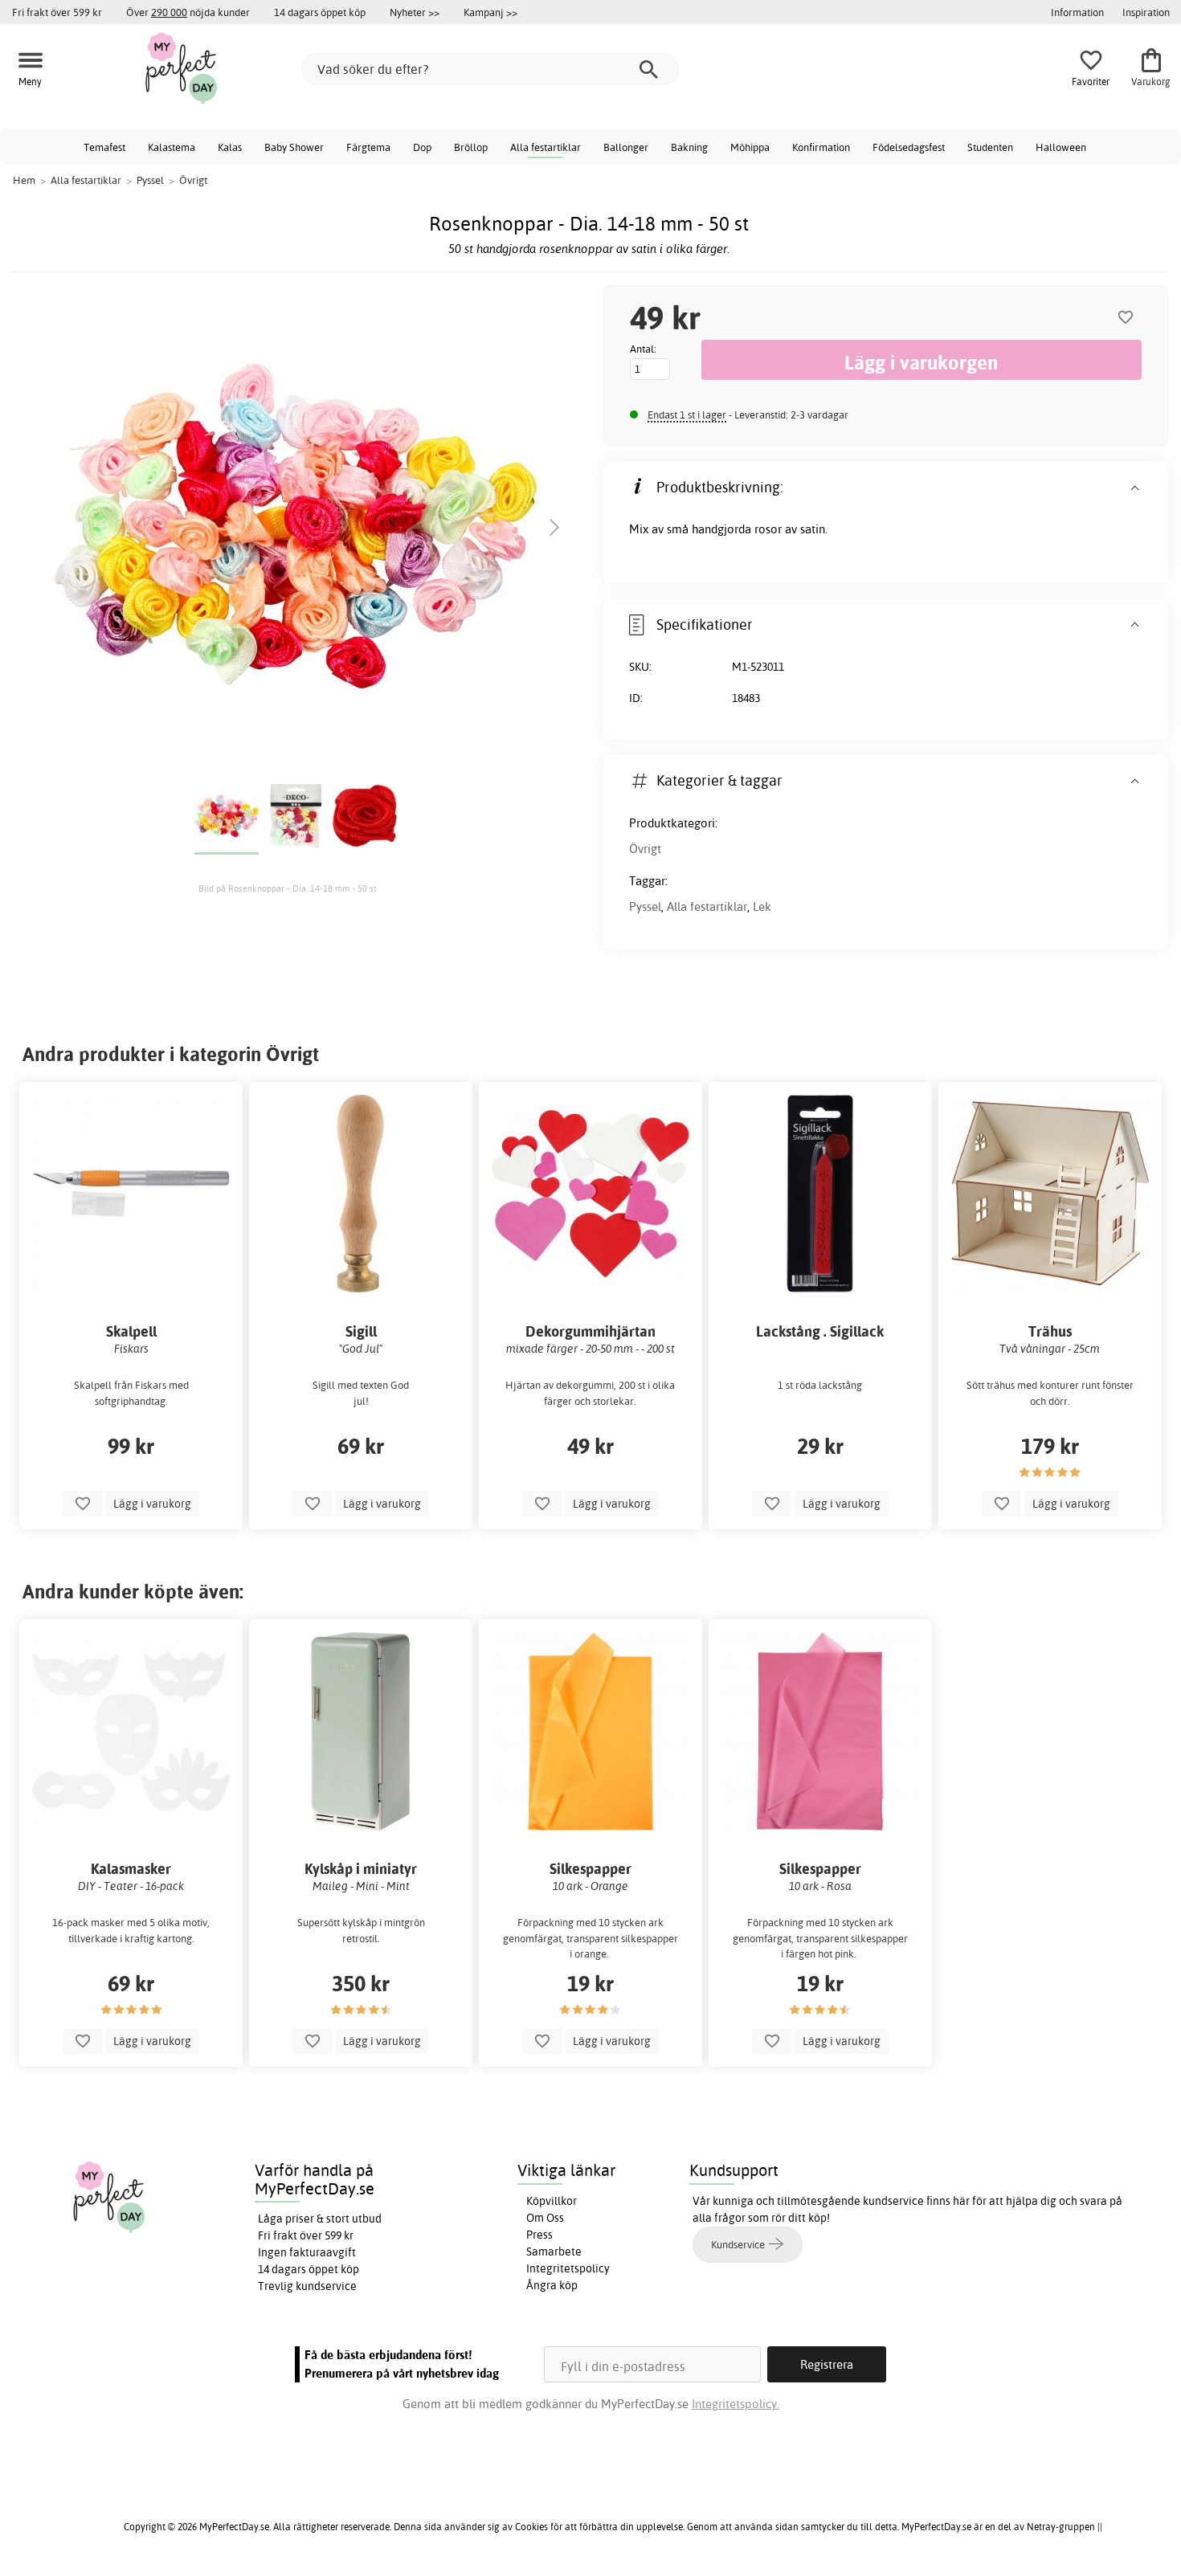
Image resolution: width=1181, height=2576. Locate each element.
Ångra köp (552, 2285)
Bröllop (471, 147)
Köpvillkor (552, 2201)
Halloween (1061, 147)
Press (539, 2235)
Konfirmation (821, 147)
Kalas (230, 147)
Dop (422, 147)
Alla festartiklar (546, 147)
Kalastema (172, 147)
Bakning (689, 147)
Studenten (990, 147)
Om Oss (545, 2218)
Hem (24, 180)
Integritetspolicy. (736, 2404)
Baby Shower (294, 147)
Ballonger (626, 147)
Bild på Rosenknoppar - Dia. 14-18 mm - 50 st (288, 888)
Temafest (104, 147)
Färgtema (368, 147)
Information (1077, 12)
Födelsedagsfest (909, 147)
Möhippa (750, 147)
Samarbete (554, 2251)
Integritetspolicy (568, 2268)
